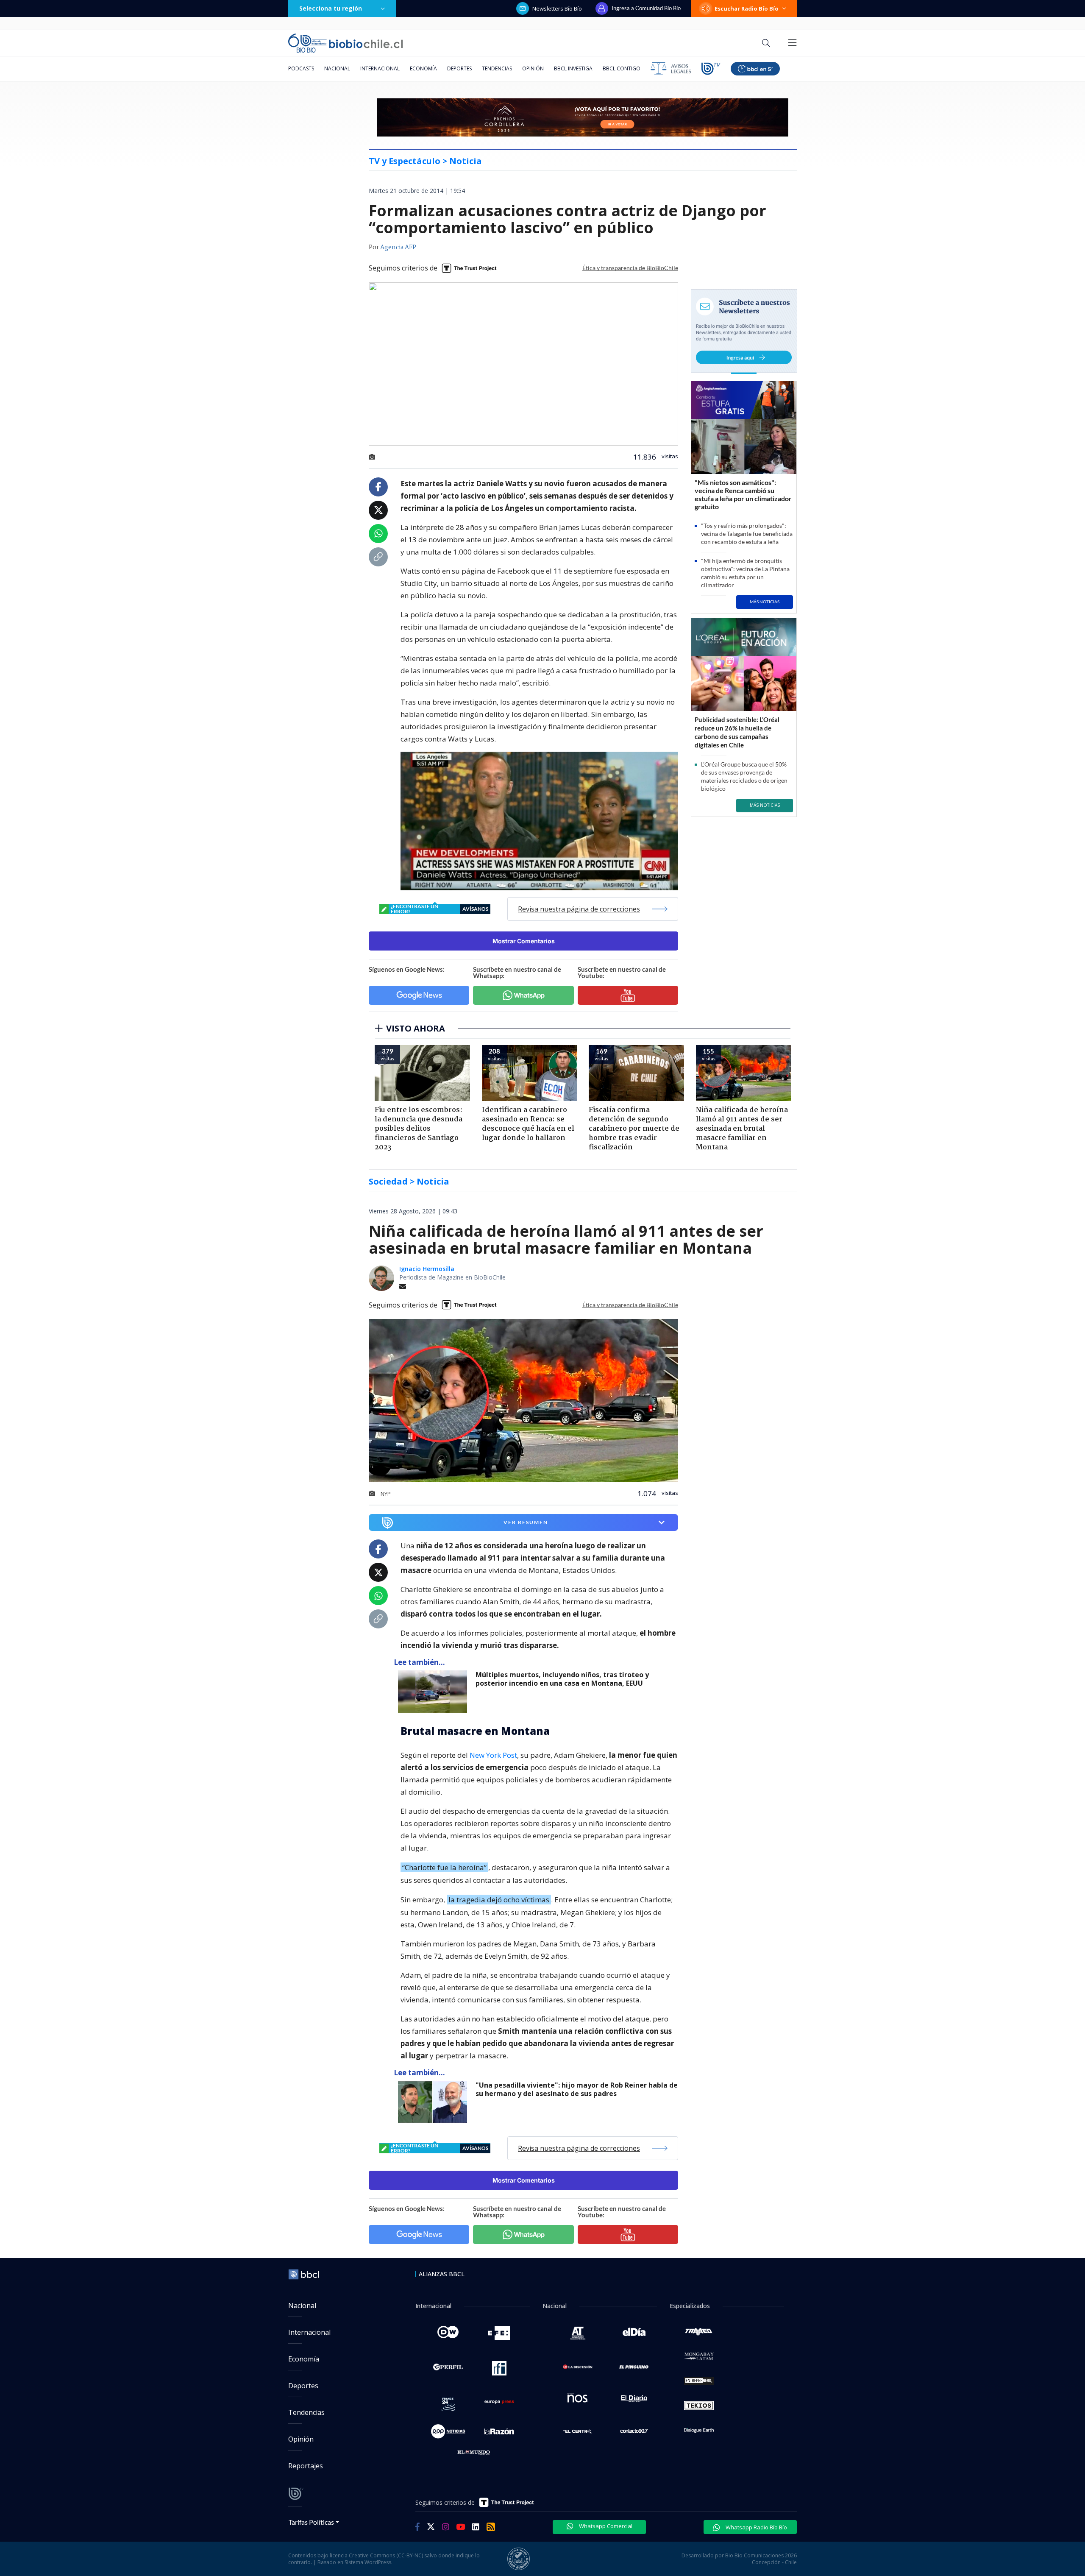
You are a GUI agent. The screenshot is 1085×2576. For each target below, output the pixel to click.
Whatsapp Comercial (605, 2526)
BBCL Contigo (622, 68)
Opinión (533, 68)
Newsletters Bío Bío (557, 8)
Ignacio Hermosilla (427, 1269)
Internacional (380, 68)
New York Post (493, 1755)
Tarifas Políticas (311, 2522)
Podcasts (301, 68)
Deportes (459, 68)
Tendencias (497, 68)
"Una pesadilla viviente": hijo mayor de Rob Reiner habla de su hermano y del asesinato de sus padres (577, 2090)
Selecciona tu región (331, 8)
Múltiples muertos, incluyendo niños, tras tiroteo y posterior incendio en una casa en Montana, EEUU (562, 1679)
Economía (423, 68)
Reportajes (306, 2466)
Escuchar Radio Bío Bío (747, 8)
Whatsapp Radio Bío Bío (756, 2527)
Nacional (337, 68)
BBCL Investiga (573, 68)
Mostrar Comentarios (524, 941)
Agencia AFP (398, 248)
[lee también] (435, 1692)
